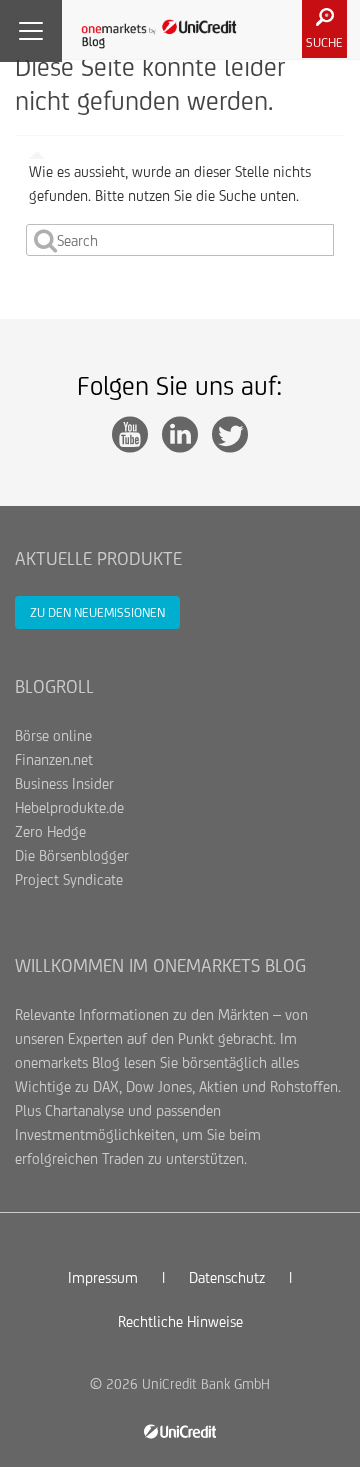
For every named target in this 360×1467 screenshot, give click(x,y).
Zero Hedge (50, 831)
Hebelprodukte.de (69, 807)
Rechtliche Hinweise (180, 1321)
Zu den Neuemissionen (97, 612)
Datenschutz (227, 1277)
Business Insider (64, 783)
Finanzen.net (54, 759)
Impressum (103, 1277)
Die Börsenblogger (72, 855)
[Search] (45, 240)
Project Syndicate (69, 879)
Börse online (53, 735)
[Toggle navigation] (31, 31)
